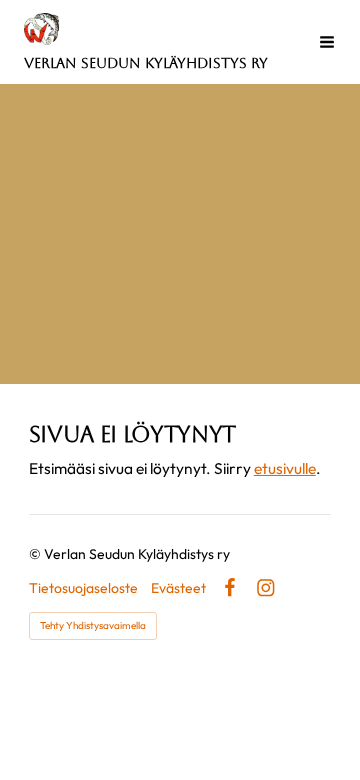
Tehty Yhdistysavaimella (93, 625)
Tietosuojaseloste (83, 588)
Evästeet (178, 588)
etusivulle (285, 468)
